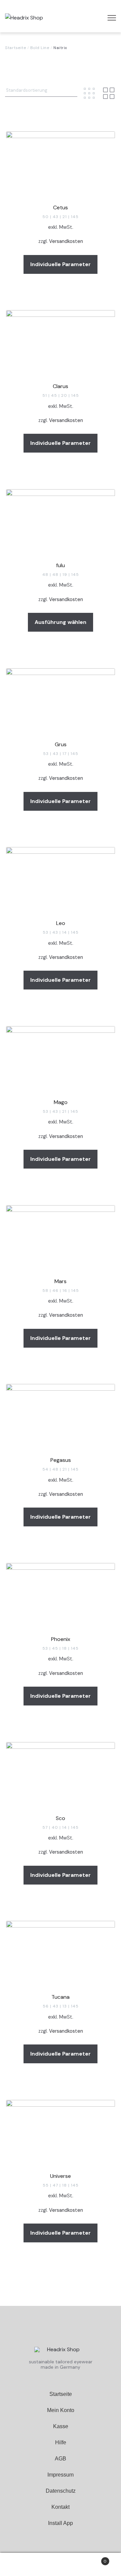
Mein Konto (61, 2410)
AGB (61, 2459)
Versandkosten (66, 241)
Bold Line (40, 48)
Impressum (61, 2475)
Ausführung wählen (61, 622)
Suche (61, 2565)
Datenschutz (61, 2491)
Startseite (15, 48)
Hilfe (61, 2442)
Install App (61, 2523)
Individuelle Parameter (61, 264)
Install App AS (61, 2539)
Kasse (61, 2426)
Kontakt (61, 2507)
